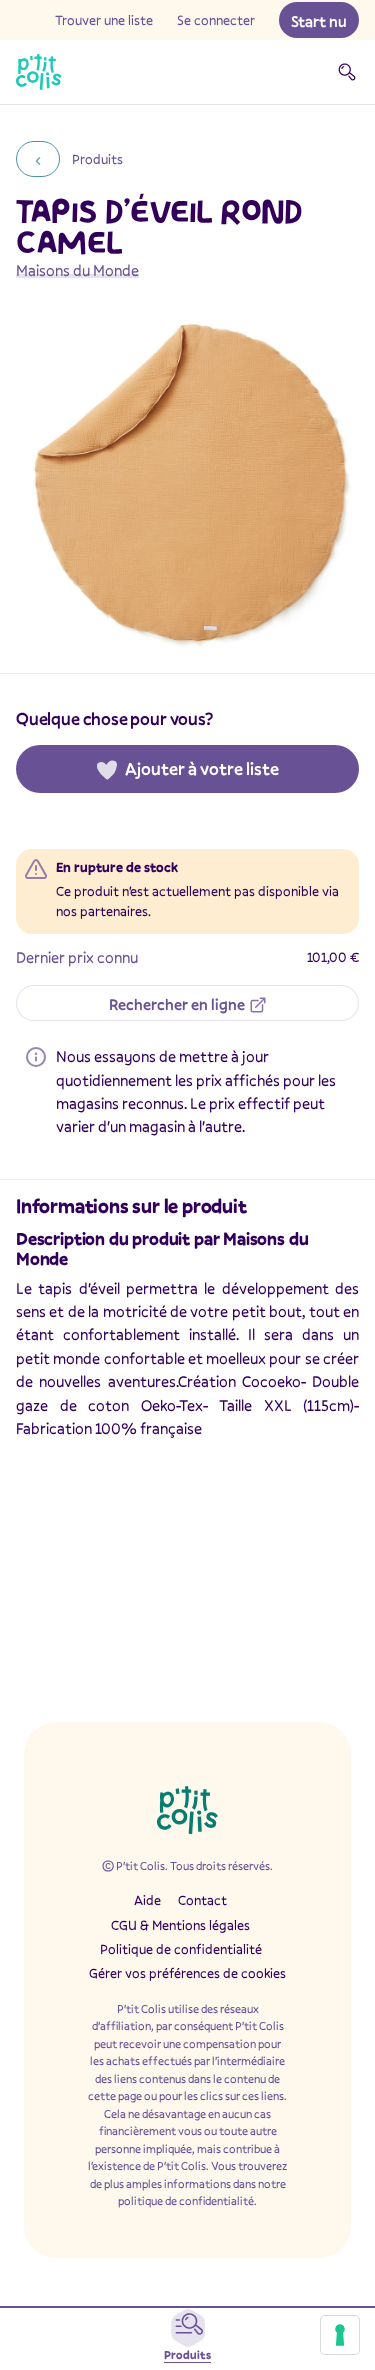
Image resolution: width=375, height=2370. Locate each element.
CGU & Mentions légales (180, 1925)
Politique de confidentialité (181, 1949)
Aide (147, 1900)
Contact (202, 1900)
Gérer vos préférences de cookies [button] (187, 1973)
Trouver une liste (104, 20)
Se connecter (216, 20)
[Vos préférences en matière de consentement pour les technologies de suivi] (340, 2335)
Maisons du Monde (77, 270)
